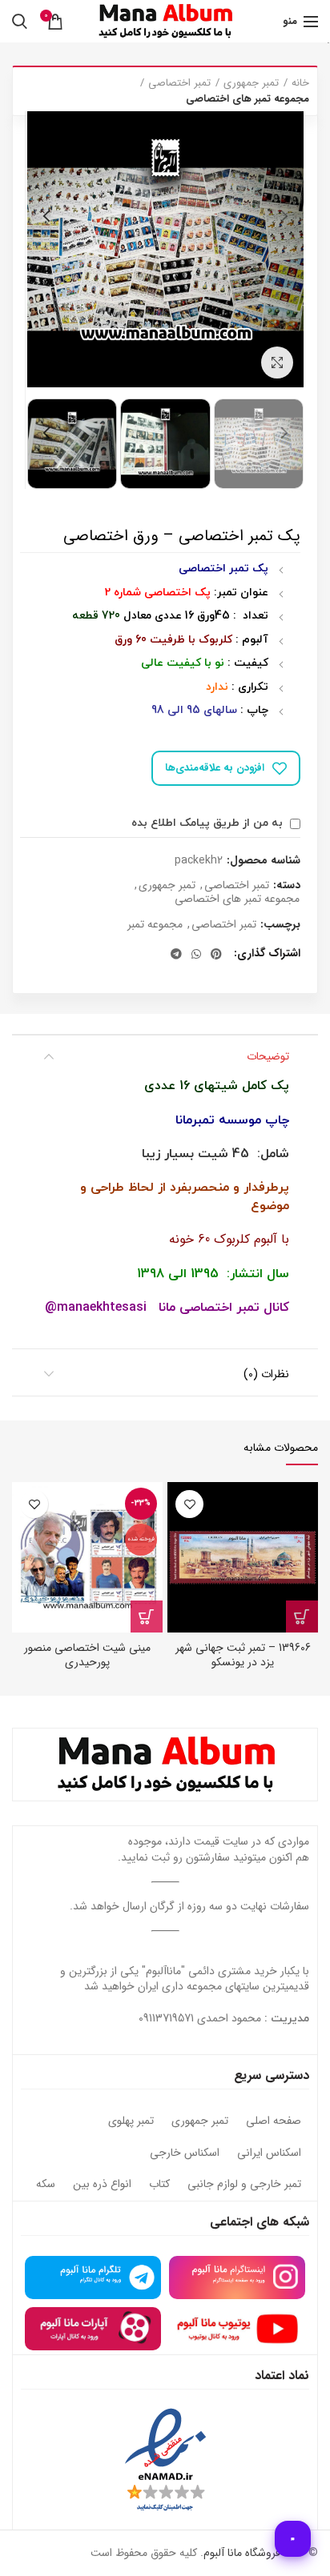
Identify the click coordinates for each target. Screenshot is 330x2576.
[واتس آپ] (196, 954)
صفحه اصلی (274, 2121)
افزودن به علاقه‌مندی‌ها (215, 768)
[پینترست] (216, 954)
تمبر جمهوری (251, 83)
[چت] (293, 2539)
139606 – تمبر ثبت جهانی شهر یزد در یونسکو (243, 1655)
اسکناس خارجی (185, 2153)
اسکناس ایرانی (269, 2153)
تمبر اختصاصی (179, 83)
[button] (302, 1617)
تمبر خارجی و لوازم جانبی (244, 2185)
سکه (46, 2185)
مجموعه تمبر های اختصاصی (247, 99)
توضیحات (268, 1056)
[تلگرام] (176, 954)
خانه (300, 83)
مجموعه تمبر (155, 925)
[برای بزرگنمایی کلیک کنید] (277, 363)
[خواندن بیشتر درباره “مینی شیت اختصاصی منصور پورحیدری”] (147, 1617)
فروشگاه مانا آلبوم (242, 2553)
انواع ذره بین (102, 2185)
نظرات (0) (266, 1374)
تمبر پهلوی (131, 2121)
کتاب (159, 2185)
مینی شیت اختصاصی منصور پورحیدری (87, 1655)
